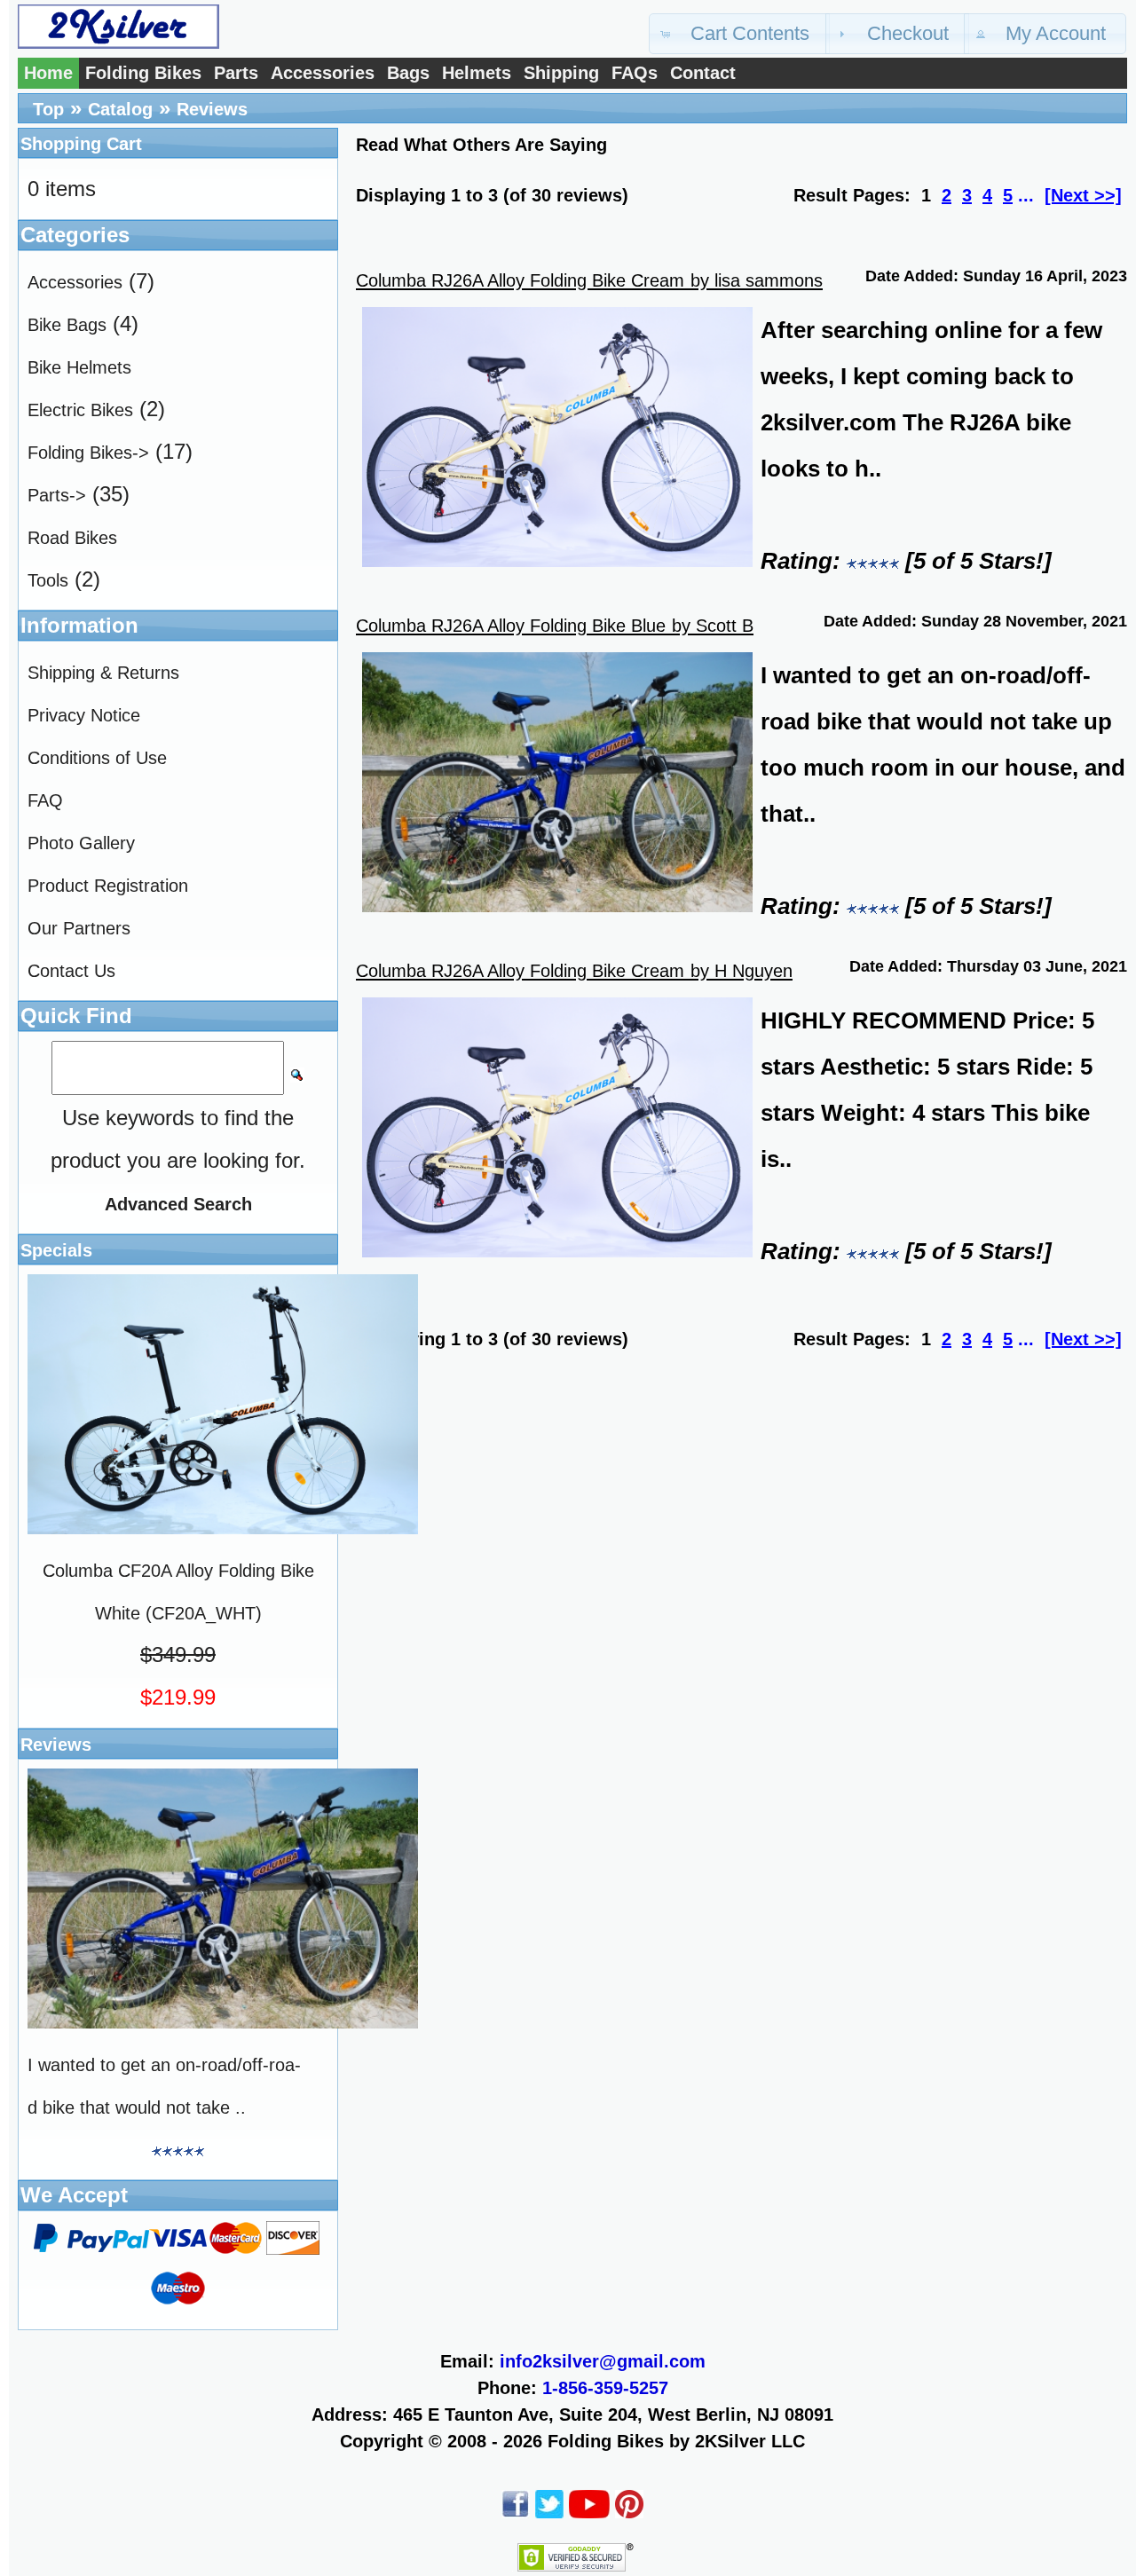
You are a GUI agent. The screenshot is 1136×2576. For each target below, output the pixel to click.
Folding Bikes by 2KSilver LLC (676, 2441)
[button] (739, 34)
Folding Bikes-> (88, 453)
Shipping (561, 73)
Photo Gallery (81, 843)
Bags (408, 73)
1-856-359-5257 (605, 2388)
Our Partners (79, 928)
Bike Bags (67, 325)
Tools (48, 580)
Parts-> (57, 495)
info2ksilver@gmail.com (603, 2361)
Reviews (212, 109)
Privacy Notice (84, 715)
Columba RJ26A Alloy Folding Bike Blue (511, 626)
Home (48, 73)
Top (48, 109)
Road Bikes (72, 538)
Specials (56, 1250)
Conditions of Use (97, 758)
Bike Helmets (79, 367)
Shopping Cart (81, 144)
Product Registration (108, 886)
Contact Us (71, 971)
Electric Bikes (80, 410)
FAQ (45, 800)
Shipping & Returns (103, 673)
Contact (703, 73)
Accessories (323, 73)
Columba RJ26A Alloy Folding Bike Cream (520, 280)
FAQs (635, 73)
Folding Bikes (143, 73)
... (1026, 195)
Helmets (477, 73)
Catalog (120, 109)
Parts (236, 73)
